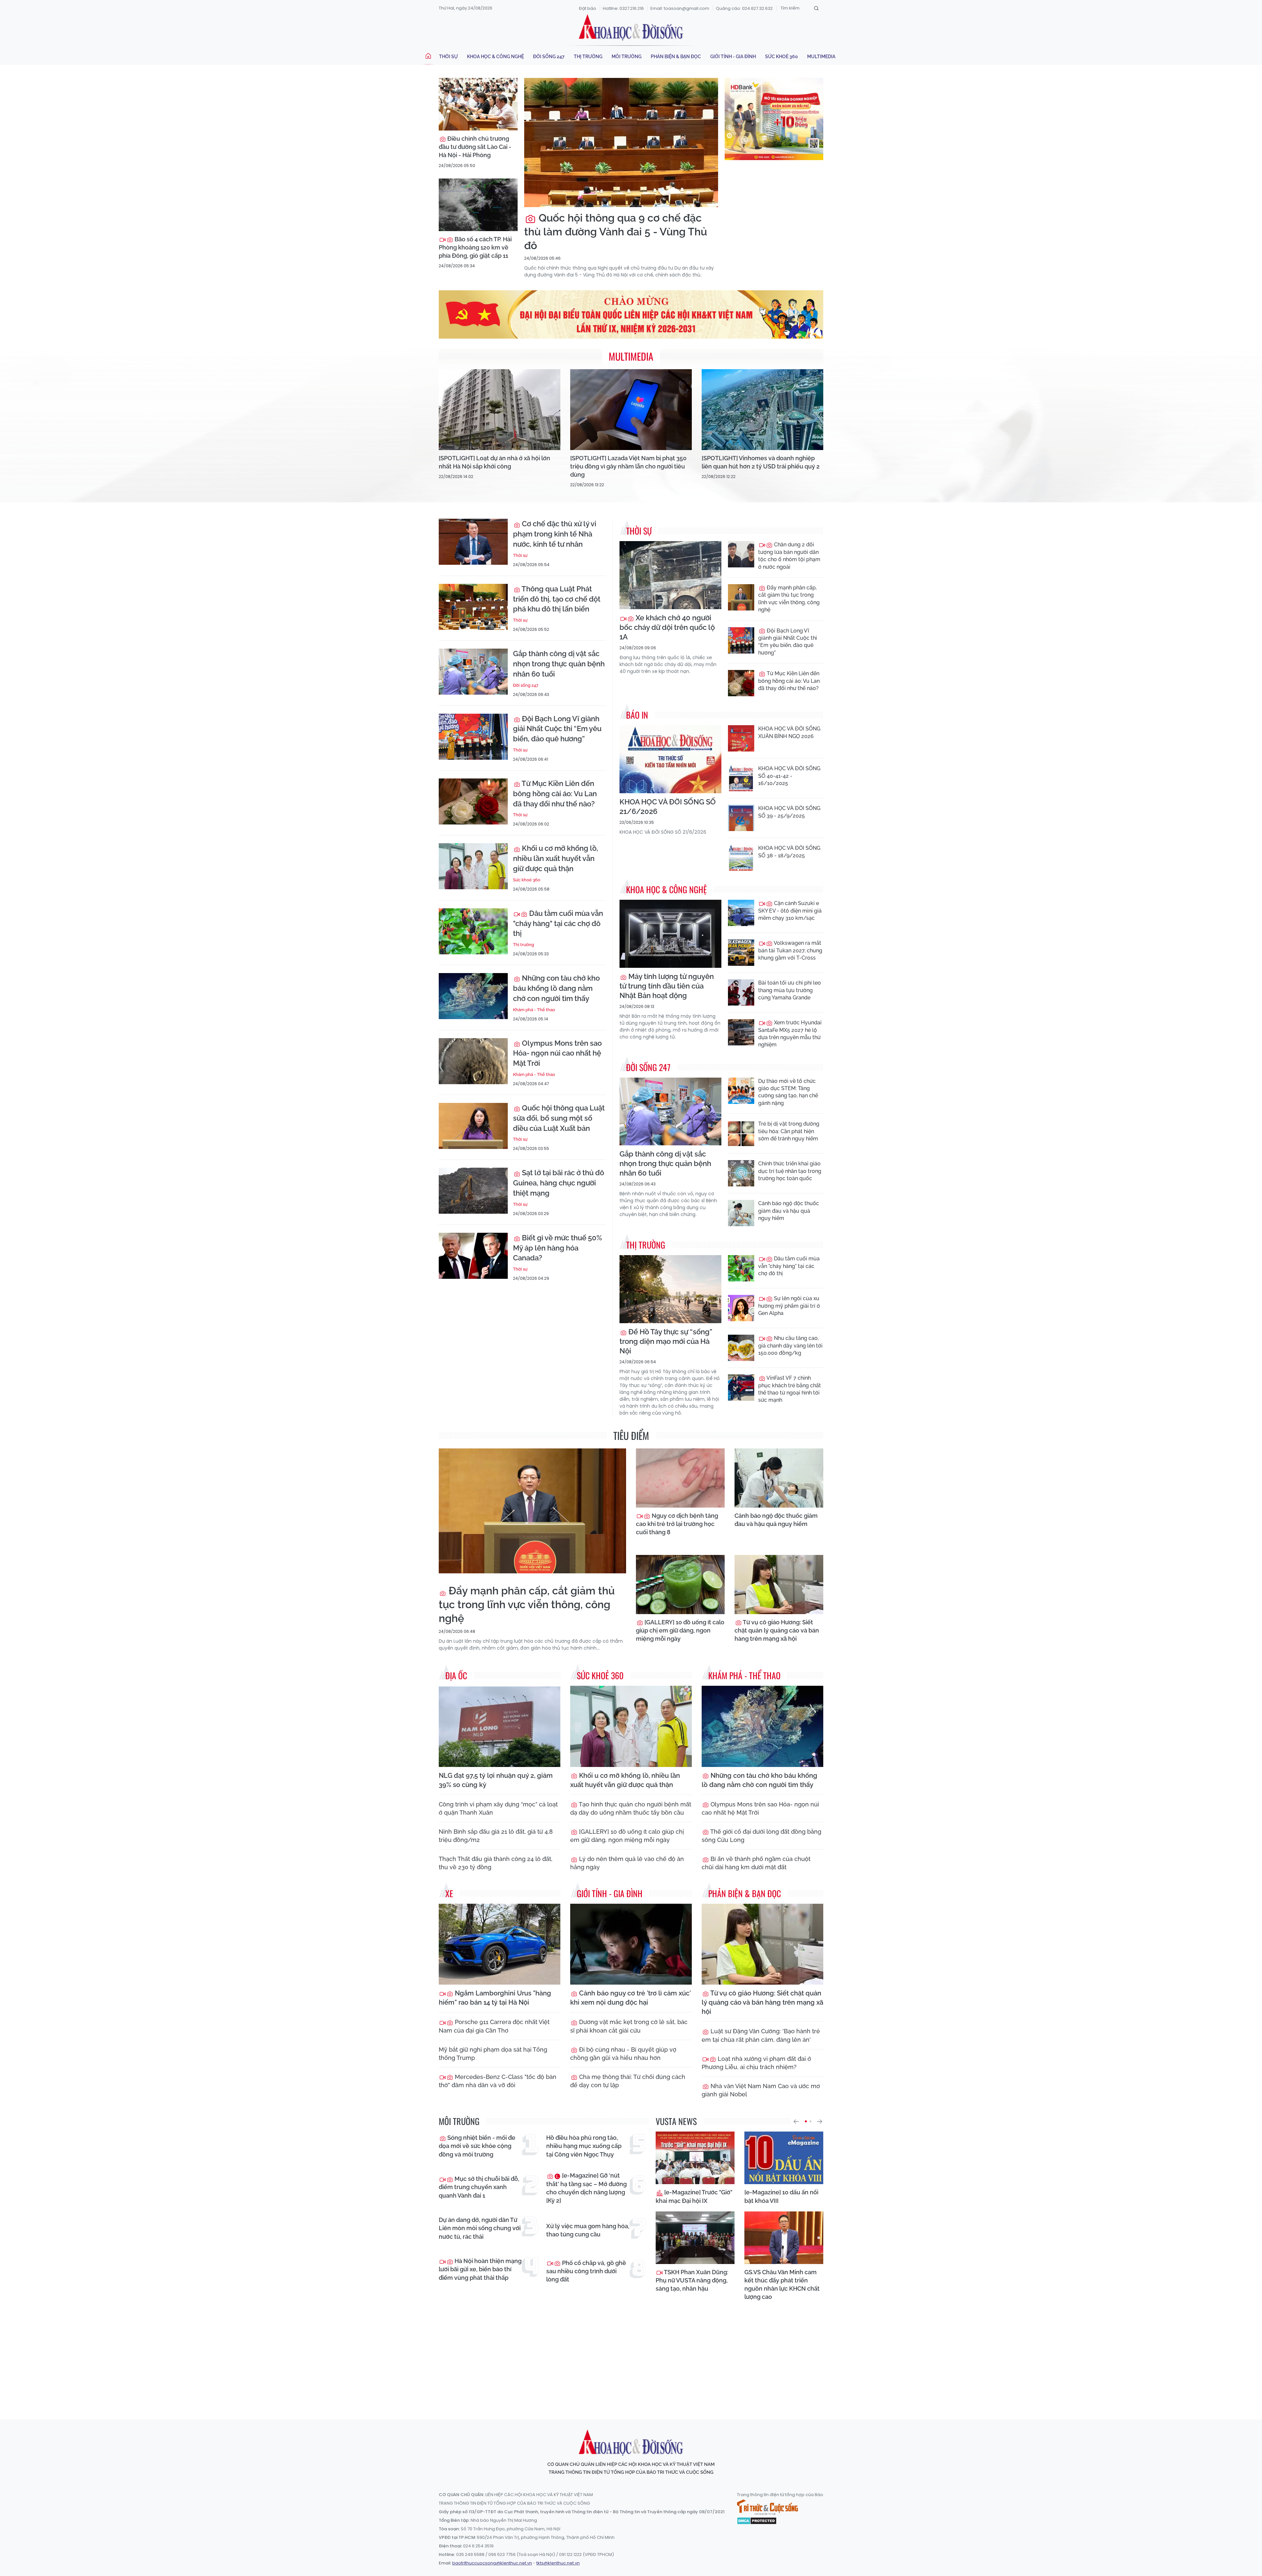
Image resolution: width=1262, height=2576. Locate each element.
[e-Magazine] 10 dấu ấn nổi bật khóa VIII (781, 2196)
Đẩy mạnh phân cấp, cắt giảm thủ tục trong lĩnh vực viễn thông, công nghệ (789, 599)
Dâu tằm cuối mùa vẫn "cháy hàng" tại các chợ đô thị (558, 923)
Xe (449, 1893)
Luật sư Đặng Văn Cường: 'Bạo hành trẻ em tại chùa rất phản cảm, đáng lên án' (761, 2035)
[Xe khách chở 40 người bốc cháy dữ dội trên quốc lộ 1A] (670, 575)
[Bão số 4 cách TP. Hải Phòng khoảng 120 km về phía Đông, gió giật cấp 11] (478, 205)
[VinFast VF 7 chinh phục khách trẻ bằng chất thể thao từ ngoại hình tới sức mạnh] (741, 1388)
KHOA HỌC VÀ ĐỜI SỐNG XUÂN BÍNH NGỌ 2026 (789, 732)
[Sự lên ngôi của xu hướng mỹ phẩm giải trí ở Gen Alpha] (741, 1308)
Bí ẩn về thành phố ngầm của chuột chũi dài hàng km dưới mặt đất (756, 1863)
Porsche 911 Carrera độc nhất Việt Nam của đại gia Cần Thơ (494, 2026)
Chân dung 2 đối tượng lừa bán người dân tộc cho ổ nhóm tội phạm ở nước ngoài (789, 556)
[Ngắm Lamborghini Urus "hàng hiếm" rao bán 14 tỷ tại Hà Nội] (500, 1944)
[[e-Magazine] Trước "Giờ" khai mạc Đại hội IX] (695, 2158)
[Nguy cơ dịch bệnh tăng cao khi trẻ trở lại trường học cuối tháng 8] (680, 1478)
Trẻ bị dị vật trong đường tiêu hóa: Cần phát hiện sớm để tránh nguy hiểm (789, 1131)
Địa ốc (456, 1675)
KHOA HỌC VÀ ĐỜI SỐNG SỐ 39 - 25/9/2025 (789, 812)
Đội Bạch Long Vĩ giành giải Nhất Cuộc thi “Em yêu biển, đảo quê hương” (557, 729)
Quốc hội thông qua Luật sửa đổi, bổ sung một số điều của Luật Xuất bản (559, 1118)
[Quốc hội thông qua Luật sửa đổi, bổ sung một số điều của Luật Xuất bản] (473, 1126)
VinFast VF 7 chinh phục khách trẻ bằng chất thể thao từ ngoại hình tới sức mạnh (790, 1389)
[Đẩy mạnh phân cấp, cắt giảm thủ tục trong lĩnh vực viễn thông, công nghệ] (741, 597)
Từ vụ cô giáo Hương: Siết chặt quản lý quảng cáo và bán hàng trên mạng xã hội (777, 1630)
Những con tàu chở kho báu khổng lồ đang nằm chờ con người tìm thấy (556, 988)
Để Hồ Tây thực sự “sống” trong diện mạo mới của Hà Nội (666, 1341)
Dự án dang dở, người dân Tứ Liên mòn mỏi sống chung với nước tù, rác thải (480, 2228)
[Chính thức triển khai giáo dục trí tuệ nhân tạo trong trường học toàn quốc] (741, 1173)
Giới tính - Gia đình (733, 57)
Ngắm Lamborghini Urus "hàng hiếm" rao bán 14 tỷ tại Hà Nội (495, 1998)
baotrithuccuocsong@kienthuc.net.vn (492, 2563)
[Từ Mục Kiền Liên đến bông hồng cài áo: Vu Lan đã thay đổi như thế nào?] (473, 801)
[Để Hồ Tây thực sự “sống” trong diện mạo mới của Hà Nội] (670, 1289)
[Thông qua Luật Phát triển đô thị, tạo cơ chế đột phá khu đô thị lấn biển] (473, 607)
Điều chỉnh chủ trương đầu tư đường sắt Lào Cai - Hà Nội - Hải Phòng (475, 147)
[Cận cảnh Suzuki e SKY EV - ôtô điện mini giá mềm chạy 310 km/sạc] (741, 913)
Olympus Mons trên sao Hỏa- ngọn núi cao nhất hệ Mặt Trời (557, 1053)
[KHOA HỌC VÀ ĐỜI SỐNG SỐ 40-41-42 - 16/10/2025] (741, 778)
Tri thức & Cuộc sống (767, 2507)
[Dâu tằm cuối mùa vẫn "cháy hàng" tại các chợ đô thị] (473, 931)
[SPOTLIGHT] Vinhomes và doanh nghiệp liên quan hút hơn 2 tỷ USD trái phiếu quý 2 (761, 462)
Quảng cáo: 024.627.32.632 (744, 8)
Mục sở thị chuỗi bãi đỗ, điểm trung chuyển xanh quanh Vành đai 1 (479, 2187)
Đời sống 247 (549, 57)
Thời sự (448, 57)
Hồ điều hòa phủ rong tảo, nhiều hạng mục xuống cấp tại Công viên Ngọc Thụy (584, 2146)
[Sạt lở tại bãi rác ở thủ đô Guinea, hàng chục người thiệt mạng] (473, 1191)
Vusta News (676, 2121)
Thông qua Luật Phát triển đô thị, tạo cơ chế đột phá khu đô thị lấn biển (557, 599)
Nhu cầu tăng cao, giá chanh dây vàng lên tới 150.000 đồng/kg (790, 1346)
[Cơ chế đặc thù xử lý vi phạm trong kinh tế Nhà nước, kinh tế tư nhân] (473, 542)
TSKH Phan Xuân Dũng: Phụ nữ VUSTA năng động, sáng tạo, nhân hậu (692, 2280)
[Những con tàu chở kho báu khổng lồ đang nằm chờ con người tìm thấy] (473, 996)
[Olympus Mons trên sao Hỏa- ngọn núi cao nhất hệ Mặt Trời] (473, 1061)
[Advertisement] (631, 2354)
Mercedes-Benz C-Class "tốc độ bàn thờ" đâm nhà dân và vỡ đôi (498, 2081)
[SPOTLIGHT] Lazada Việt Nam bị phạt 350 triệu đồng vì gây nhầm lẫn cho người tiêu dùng (628, 466)
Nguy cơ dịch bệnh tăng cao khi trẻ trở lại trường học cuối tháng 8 (677, 1524)
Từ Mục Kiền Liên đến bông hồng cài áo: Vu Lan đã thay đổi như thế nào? (555, 794)
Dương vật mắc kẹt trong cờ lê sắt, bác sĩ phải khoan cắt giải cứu (629, 2026)
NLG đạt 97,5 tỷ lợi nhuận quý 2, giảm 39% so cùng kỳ (496, 1780)
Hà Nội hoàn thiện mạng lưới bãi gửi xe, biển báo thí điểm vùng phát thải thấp (480, 2269)
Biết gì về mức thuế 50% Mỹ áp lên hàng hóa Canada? (558, 1248)
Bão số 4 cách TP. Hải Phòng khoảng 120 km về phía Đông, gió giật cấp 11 (475, 247)
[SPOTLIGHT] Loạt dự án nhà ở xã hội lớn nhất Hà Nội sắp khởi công (494, 462)
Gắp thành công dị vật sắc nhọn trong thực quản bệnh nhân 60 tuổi (559, 664)
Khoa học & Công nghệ (495, 57)
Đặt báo (588, 8)
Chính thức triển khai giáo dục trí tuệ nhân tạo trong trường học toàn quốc (790, 1171)
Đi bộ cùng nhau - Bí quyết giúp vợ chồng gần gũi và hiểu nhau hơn (623, 2054)
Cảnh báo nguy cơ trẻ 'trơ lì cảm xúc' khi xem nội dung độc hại (631, 1998)
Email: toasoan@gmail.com (680, 8)
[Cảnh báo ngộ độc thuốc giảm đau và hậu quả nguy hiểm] (741, 1213)
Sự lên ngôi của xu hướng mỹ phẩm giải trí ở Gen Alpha (789, 1306)
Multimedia (821, 57)
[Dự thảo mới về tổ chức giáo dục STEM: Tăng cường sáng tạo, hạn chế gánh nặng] (741, 1091)
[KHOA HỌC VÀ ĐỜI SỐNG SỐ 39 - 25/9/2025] (741, 818)
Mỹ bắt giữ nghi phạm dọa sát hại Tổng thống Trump (493, 2054)
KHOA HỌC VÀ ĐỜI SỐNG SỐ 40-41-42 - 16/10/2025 (789, 776)
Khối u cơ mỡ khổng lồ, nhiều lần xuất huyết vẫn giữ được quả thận (556, 858)
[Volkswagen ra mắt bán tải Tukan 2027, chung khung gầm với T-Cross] (741, 953)
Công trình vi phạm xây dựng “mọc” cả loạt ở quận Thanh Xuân (498, 1808)
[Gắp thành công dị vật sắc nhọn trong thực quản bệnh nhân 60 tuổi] (473, 672)
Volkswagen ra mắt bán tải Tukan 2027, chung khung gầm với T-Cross (790, 950)
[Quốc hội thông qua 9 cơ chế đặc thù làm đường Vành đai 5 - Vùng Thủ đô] (621, 143)
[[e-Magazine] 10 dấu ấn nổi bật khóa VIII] (784, 2158)
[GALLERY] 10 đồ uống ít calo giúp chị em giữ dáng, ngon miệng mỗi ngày (680, 1630)
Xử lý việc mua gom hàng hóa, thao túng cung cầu (588, 2230)
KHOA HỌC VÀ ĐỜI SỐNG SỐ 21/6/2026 (668, 807)
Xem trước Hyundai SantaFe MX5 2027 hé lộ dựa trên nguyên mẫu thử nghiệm (790, 1034)
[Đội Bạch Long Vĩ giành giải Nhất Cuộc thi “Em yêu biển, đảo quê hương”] (473, 737)
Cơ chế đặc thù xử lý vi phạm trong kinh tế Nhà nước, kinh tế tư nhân (555, 534)
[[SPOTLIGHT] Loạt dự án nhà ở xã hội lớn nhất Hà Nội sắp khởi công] (500, 410)
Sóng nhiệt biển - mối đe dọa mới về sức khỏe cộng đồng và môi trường (477, 2146)
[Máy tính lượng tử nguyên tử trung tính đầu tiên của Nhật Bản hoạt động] (670, 934)
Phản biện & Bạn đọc (676, 57)
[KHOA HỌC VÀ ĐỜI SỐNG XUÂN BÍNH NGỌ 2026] (741, 738)
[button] (796, 2121)
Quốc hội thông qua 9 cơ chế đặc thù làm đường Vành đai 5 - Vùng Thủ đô (616, 231)
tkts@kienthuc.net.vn (558, 2563)
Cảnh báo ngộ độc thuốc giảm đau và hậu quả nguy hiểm (789, 1211)
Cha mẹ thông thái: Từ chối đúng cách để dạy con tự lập (628, 2081)
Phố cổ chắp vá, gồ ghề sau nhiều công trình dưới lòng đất (586, 2271)
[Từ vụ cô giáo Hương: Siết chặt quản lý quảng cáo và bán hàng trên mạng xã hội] (779, 1585)
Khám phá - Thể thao (534, 1010)
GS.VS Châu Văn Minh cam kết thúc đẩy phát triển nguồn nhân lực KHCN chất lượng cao (782, 2285)
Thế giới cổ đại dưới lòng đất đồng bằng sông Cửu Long (761, 1836)
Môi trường (627, 57)
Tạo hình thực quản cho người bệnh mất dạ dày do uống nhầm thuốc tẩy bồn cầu (631, 1808)
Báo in (637, 715)
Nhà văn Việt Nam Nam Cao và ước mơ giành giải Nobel (761, 2090)
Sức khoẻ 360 (782, 57)
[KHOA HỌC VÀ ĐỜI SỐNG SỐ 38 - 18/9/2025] (741, 858)
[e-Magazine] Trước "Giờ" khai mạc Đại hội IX (694, 2196)
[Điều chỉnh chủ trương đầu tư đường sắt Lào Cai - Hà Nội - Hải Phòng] (478, 104)
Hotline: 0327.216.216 (623, 8)
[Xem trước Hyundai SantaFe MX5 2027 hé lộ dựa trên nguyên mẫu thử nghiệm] (741, 1032)
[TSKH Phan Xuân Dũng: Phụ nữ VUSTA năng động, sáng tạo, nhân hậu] (695, 2238)
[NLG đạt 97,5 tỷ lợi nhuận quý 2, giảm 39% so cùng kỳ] (500, 1726)
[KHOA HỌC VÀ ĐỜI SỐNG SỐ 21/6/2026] (670, 759)
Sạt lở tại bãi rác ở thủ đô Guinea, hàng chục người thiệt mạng (559, 1183)
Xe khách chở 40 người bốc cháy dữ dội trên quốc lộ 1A (667, 627)
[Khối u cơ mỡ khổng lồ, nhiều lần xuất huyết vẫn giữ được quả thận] (473, 866)
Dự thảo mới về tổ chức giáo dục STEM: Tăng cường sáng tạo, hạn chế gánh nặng (788, 1092)
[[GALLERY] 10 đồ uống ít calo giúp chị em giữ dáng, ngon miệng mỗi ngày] (680, 1585)
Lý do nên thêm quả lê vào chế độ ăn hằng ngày (627, 1863)
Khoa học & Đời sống (631, 27)
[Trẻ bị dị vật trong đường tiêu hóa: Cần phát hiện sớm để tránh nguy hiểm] (741, 1133)
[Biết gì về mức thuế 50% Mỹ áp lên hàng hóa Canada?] (473, 1256)
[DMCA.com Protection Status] (757, 2520)
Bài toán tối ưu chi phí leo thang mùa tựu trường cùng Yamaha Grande (790, 990)
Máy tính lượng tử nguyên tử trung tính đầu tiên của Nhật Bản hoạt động (667, 986)
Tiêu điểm (631, 1435)
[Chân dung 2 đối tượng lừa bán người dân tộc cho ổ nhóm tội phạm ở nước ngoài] (741, 554)
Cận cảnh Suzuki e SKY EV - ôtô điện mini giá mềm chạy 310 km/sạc (790, 911)
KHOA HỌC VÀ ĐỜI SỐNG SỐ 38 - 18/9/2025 (789, 852)
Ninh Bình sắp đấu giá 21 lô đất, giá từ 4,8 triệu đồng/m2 (496, 1836)
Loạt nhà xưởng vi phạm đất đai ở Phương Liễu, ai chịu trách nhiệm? (756, 2063)
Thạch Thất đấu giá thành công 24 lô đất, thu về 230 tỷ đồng (496, 1863)
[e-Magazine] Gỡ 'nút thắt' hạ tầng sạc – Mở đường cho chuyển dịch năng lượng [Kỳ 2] (586, 2188)
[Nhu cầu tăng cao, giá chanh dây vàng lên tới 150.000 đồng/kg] (741, 1348)
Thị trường (588, 57)
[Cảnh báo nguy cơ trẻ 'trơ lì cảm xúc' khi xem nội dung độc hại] (631, 1944)
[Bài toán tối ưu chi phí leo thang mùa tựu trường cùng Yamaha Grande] (741, 992)
